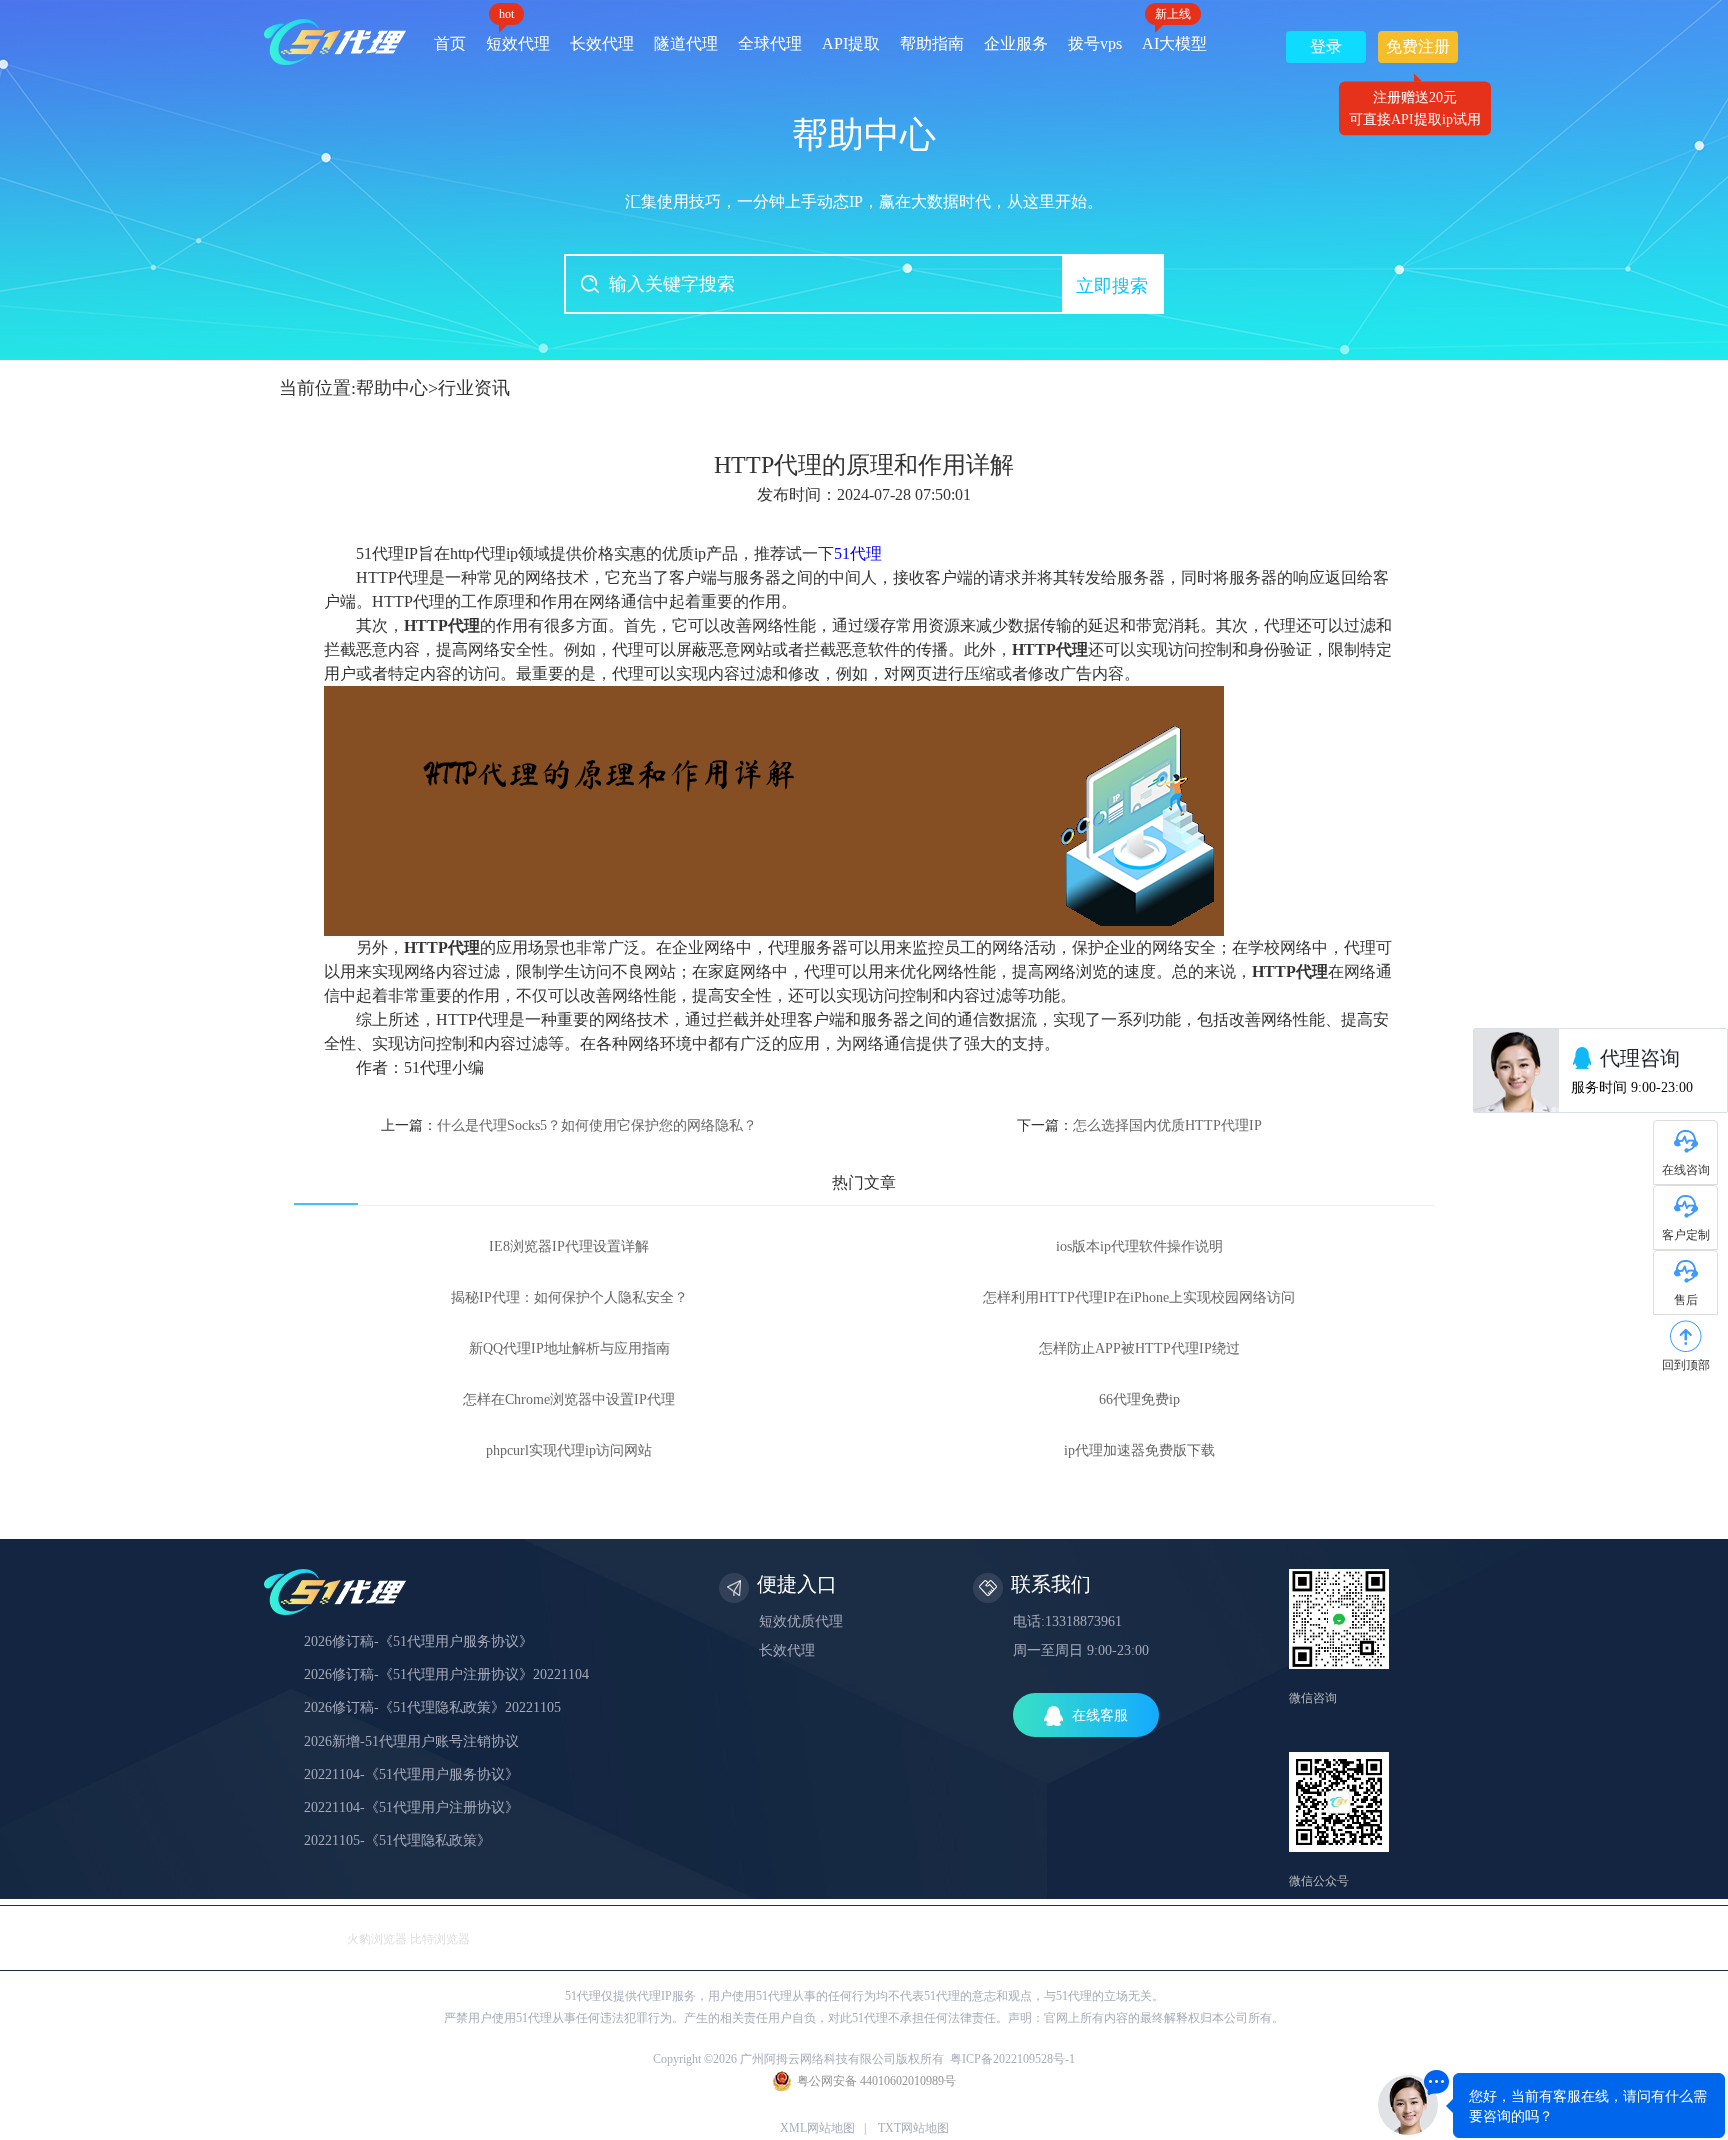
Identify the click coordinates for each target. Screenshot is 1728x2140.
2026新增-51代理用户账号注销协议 (411, 1741)
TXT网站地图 (913, 2128)
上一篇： (569, 1125)
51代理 (858, 553)
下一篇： (1139, 1125)
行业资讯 (474, 388)
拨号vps (1095, 43)
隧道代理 (686, 43)
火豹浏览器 (377, 1939)
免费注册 (1418, 50)
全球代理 (770, 43)
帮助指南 (932, 43)
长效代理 (602, 43)
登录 (1326, 46)
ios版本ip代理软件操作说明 (1139, 1246)
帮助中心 (392, 388)
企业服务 (1016, 43)
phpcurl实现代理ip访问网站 (569, 1450)
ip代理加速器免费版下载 (1139, 1450)
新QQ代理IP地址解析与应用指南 (569, 1348)
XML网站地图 (817, 2128)
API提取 (851, 43)
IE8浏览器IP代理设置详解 (569, 1246)
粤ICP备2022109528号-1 (1012, 2059)
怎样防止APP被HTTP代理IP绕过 (1139, 1348)
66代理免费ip (1139, 1399)
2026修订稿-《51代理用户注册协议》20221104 (446, 1674)
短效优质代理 (801, 1621)
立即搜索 (1112, 286)
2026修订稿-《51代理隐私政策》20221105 (432, 1707)
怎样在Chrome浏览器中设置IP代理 (569, 1399)
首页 (450, 43)
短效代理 (518, 36)
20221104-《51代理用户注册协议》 (411, 1807)
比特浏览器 (440, 1939)
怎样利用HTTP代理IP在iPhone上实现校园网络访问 (1139, 1297)
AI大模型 (1174, 36)
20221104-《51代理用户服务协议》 (411, 1774)
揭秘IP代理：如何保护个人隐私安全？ (569, 1297)
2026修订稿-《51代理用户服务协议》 (418, 1641)
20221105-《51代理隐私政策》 (397, 1840)
